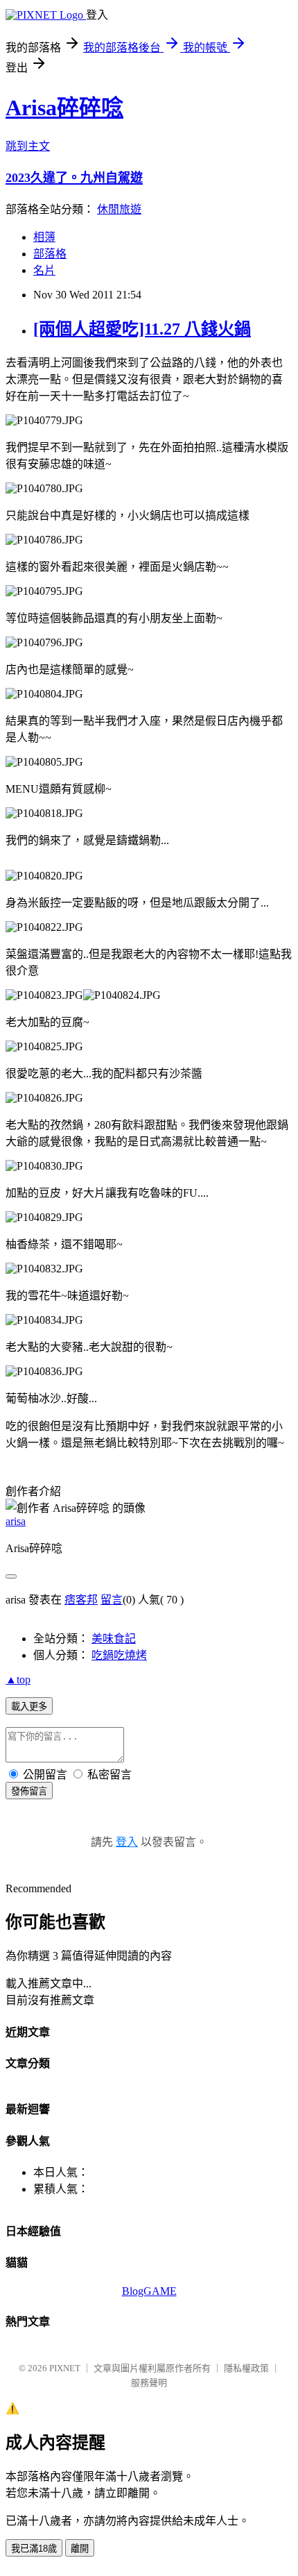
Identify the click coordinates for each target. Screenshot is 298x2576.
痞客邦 (81, 1600)
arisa (16, 1521)
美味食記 (114, 1639)
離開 (80, 2549)
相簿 (44, 237)
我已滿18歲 (34, 2549)
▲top (18, 1680)
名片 (44, 270)
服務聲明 (149, 2383)
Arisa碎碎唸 (64, 108)
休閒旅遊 (119, 209)
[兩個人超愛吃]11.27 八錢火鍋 (142, 329)
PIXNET (65, 2368)
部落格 (50, 254)
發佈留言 (29, 1791)
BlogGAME (149, 2291)
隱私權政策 (246, 2368)
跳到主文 (28, 146)
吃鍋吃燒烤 (119, 1655)
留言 (112, 1600)
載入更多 (29, 1707)
